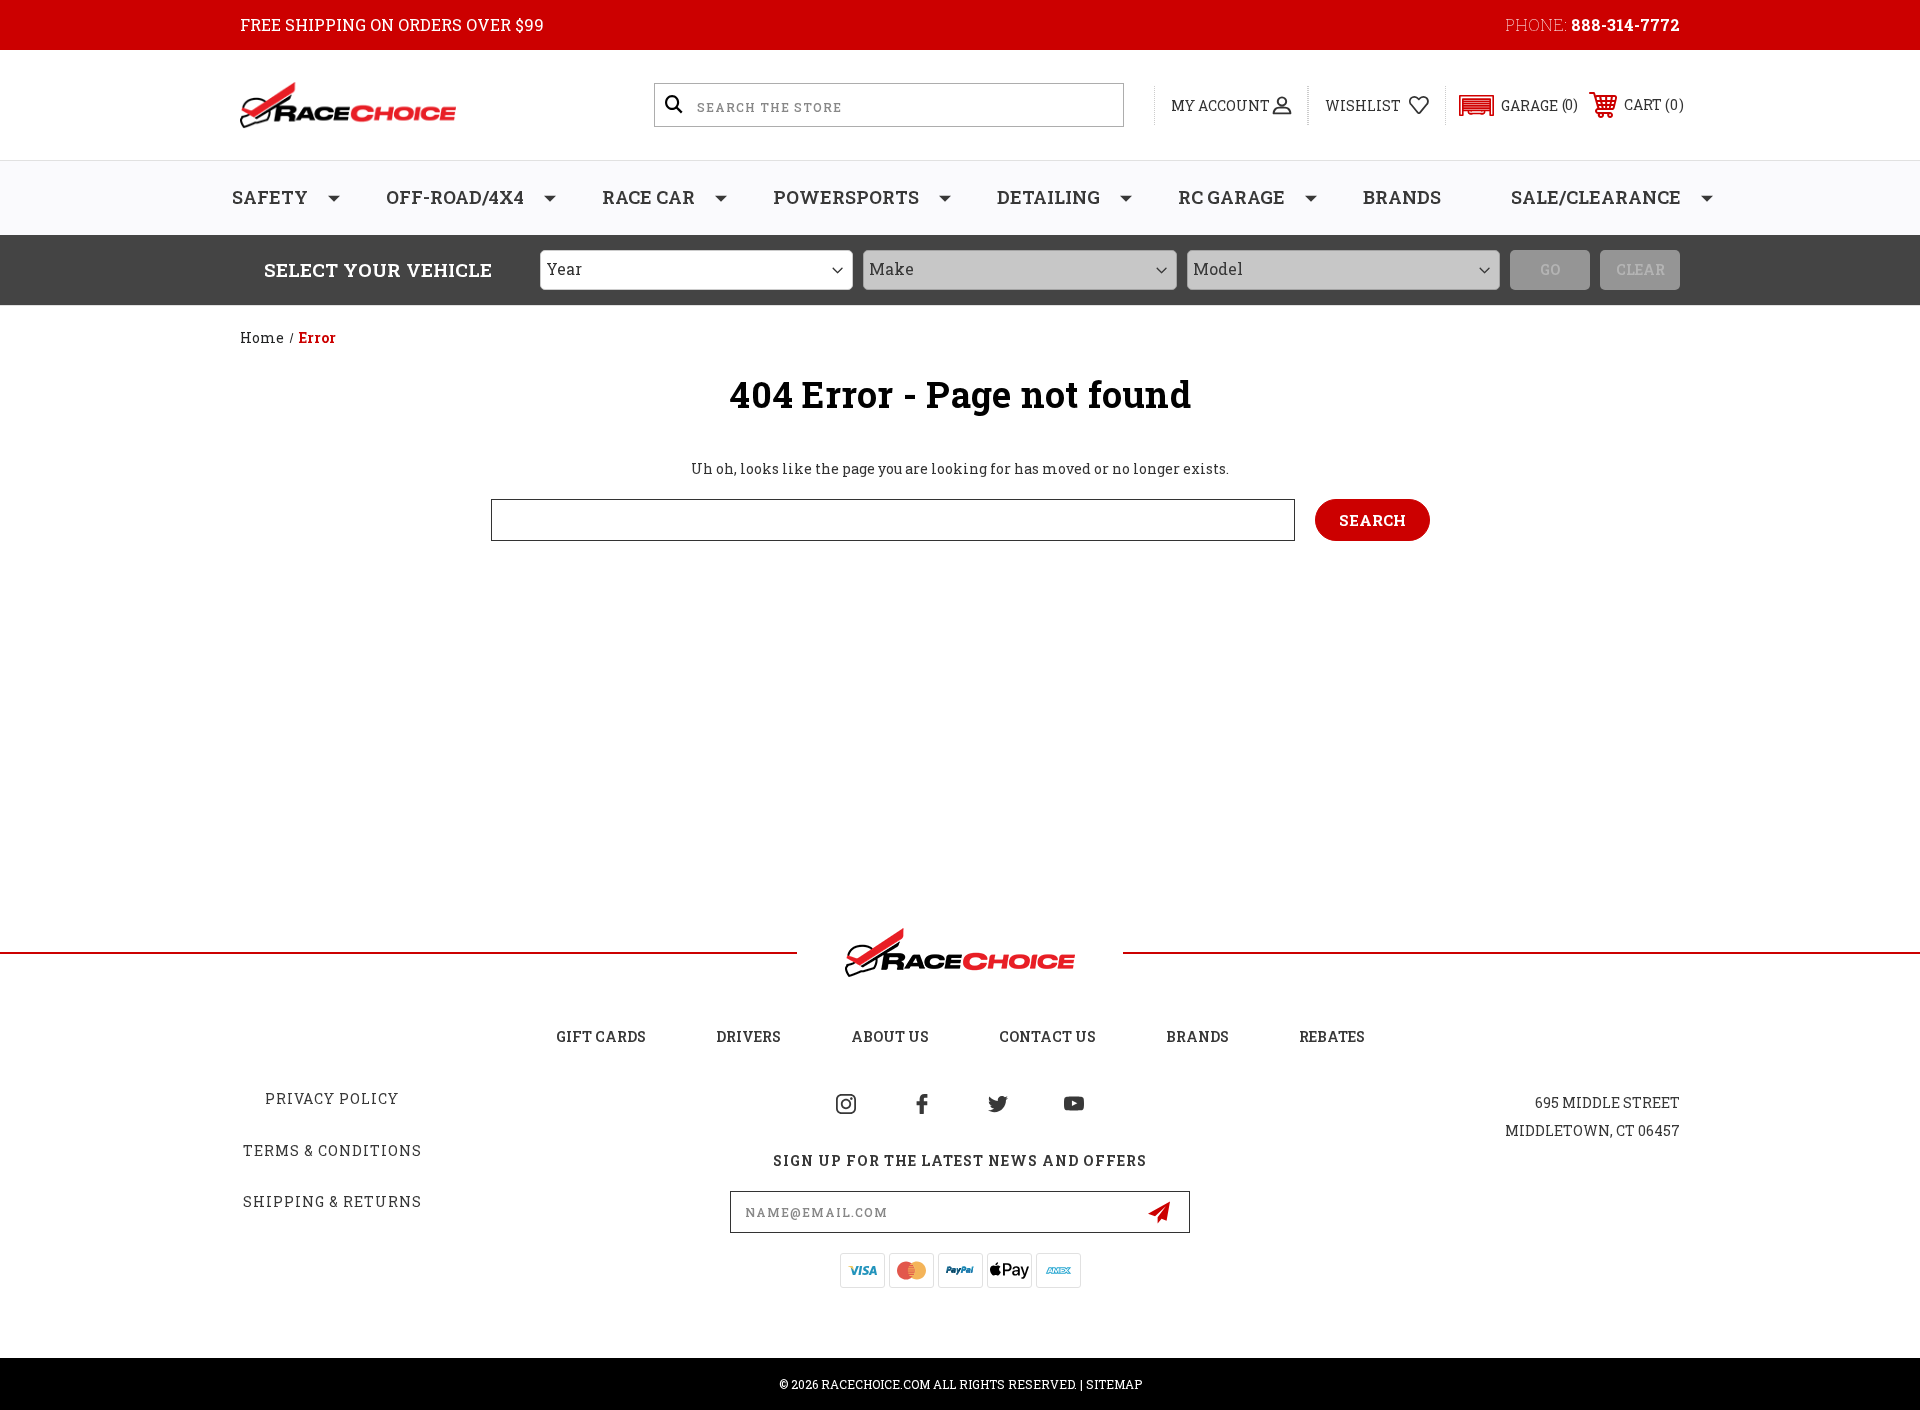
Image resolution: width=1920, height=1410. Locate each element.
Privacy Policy (332, 1098)
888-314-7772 (1625, 24)
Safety (270, 197)
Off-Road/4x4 (455, 197)
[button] (1509, 105)
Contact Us (1047, 1036)
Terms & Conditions (332, 1150)
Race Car (648, 197)
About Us (890, 1036)
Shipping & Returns (332, 1201)
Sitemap (1114, 1384)
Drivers (748, 1036)
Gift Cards (601, 1036)
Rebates (1332, 1036)
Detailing (1048, 197)
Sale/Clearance (1596, 197)
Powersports (846, 197)
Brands (1402, 197)
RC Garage (1231, 197)
